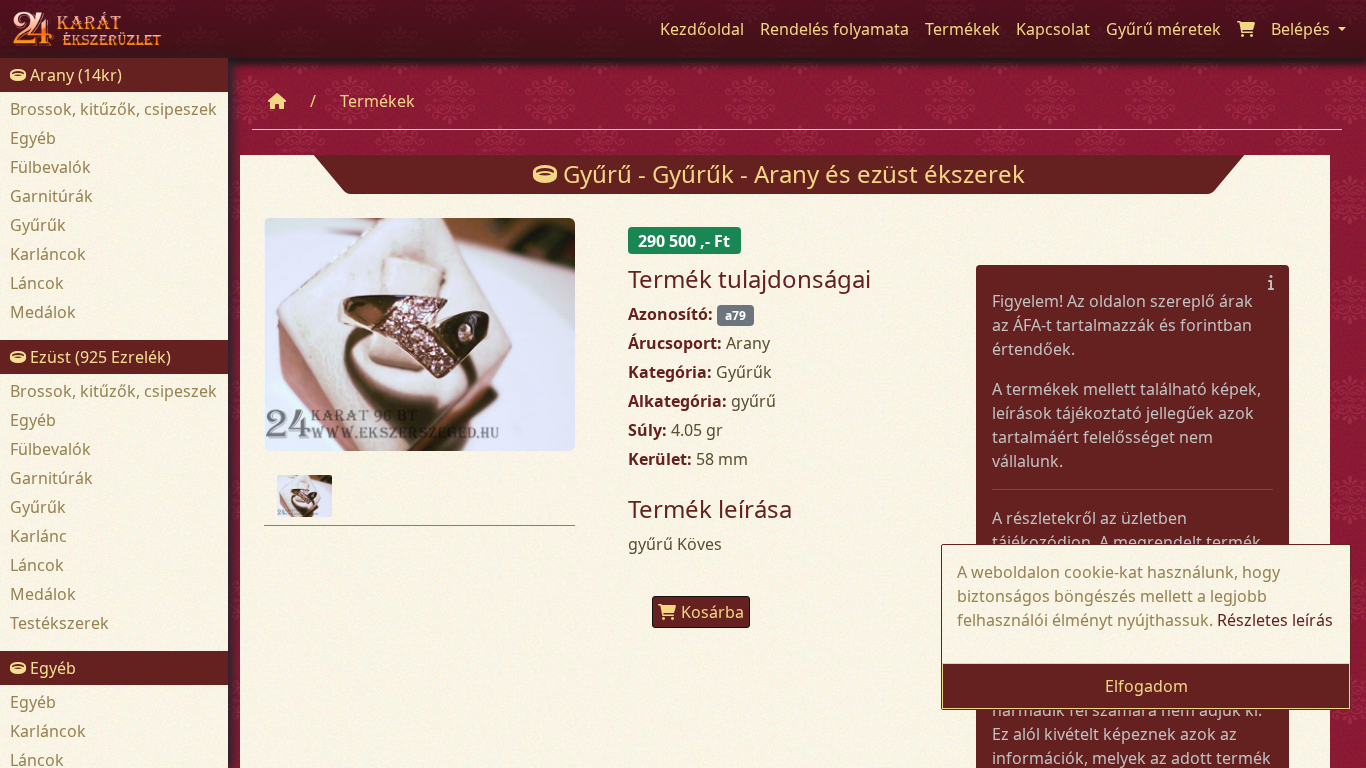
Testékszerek (59, 623)
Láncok (37, 283)
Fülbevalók (50, 167)
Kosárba (712, 612)
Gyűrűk (38, 225)
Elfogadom (1146, 686)
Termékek (377, 101)
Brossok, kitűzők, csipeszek (113, 109)
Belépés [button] (1302, 29)
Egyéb (33, 138)
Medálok (43, 312)
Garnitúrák (51, 196)
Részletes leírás (1275, 620)
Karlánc (38, 536)
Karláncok (48, 254)
